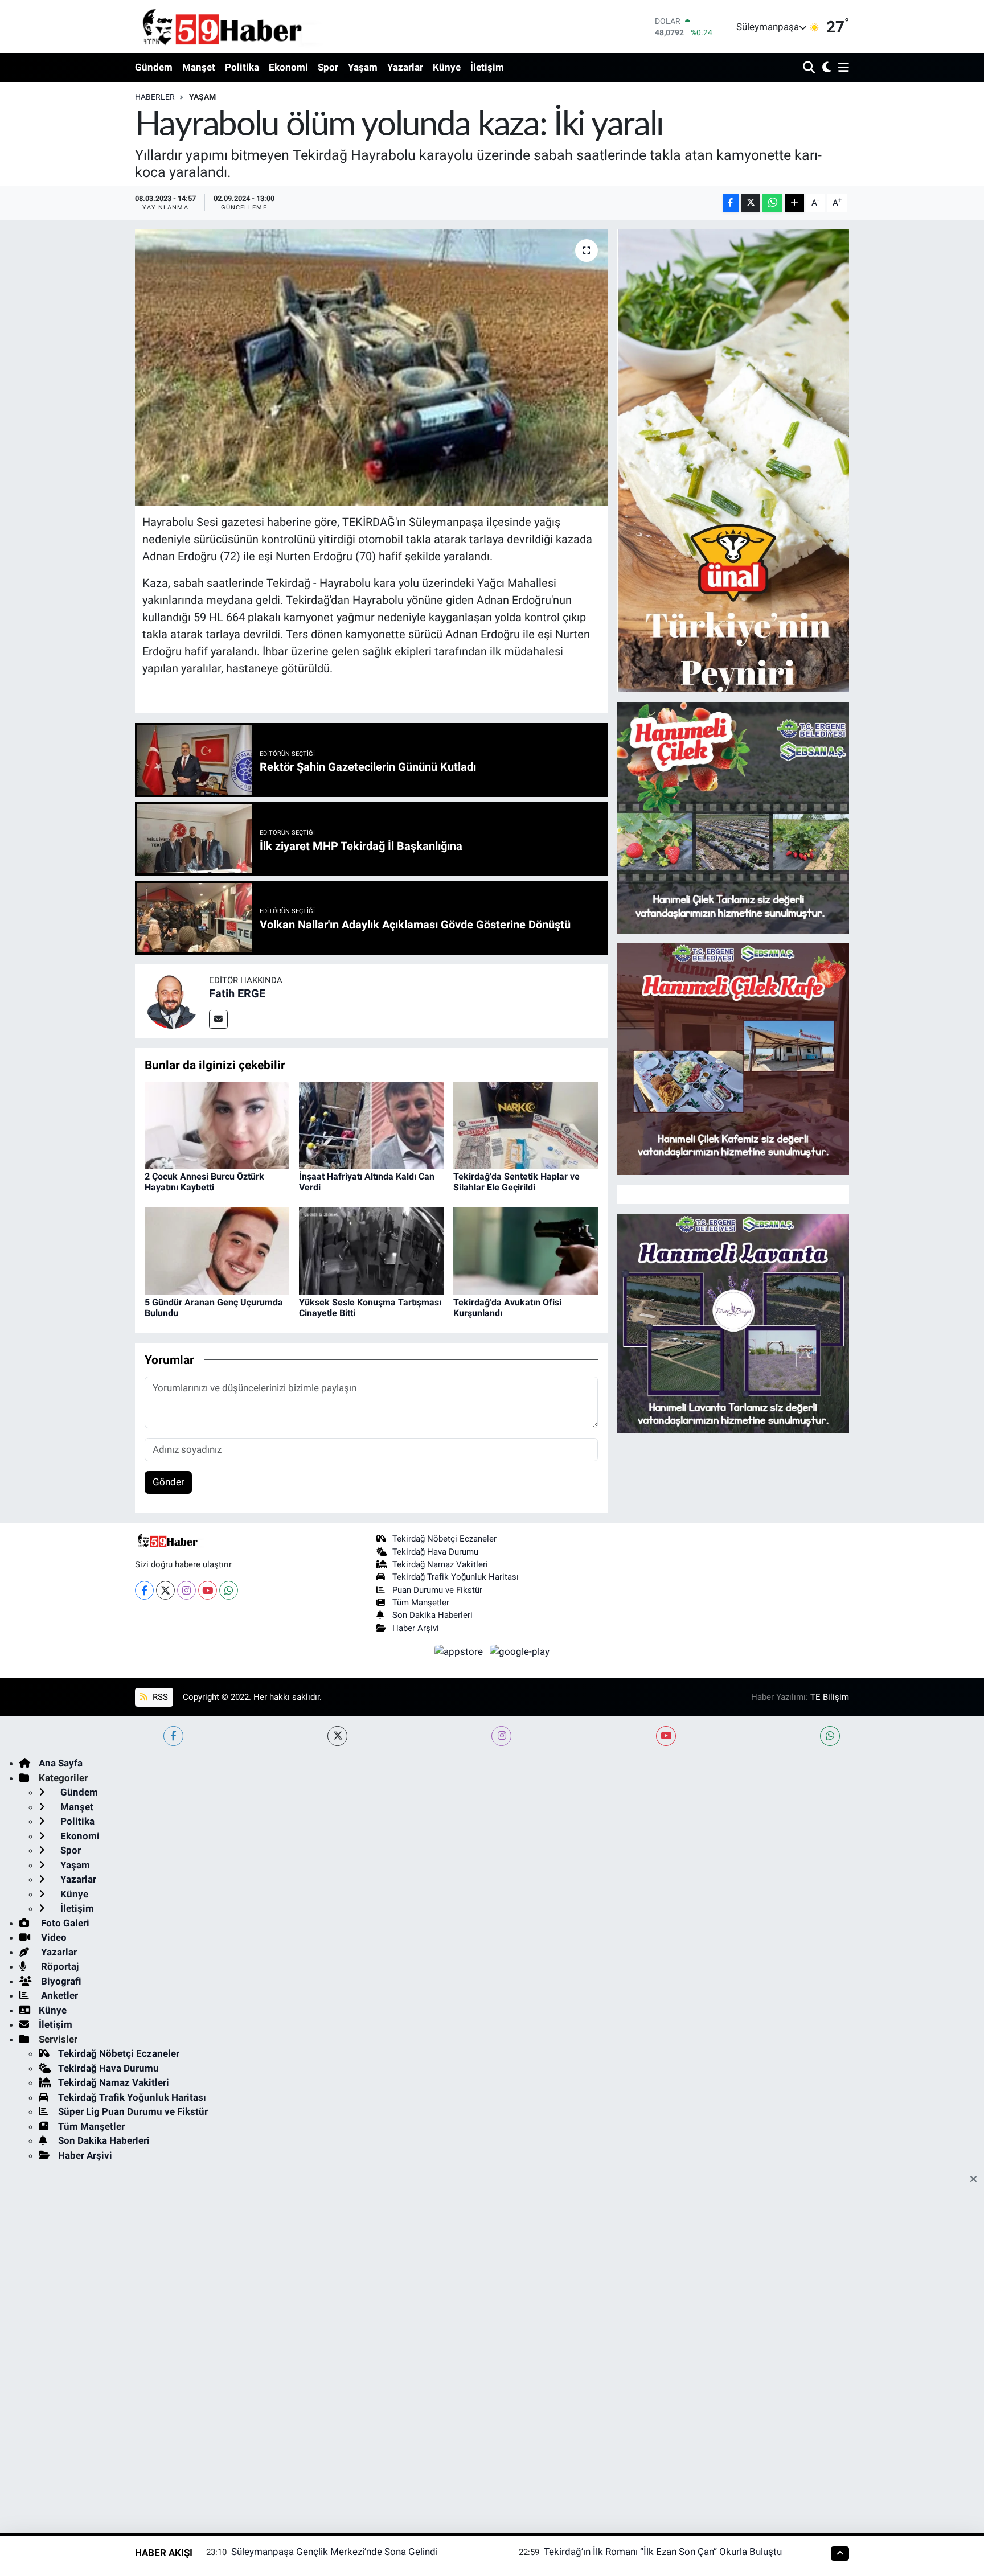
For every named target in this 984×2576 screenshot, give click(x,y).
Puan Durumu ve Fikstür (437, 1590)
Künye (447, 67)
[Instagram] (186, 1590)
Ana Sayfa (61, 1763)
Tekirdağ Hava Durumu (435, 1552)
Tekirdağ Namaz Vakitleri (440, 1564)
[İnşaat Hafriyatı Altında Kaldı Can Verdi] (371, 1124)
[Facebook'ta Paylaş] (731, 203)
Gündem (154, 67)
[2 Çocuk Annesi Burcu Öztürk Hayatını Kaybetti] (217, 1124)
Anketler (58, 1995)
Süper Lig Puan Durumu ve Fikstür (133, 2111)
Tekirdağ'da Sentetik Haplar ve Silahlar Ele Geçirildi (516, 1182)
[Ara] (810, 68)
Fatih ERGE (237, 993)
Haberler (155, 97)
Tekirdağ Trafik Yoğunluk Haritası (456, 1577)
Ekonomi (288, 67)
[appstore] (460, 1651)
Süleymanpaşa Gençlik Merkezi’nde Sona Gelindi (335, 2552)
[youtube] (666, 1736)
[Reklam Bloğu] (733, 460)
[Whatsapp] (229, 1590)
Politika (242, 67)
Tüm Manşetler (421, 1603)
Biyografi (60, 1981)
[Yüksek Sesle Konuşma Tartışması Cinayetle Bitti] (371, 1250)
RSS (159, 1697)
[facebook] (173, 1736)
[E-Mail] (218, 1019)
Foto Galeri (64, 1923)
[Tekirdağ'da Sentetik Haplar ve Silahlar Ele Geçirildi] (526, 1124)
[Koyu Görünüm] (825, 68)
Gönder (169, 1482)
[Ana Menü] (842, 68)
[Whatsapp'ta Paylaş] (772, 203)
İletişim (487, 67)
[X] (165, 1590)
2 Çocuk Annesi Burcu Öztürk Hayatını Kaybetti (204, 1182)
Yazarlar (405, 67)
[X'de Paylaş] (751, 203)
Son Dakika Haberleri (432, 1615)
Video (53, 1937)
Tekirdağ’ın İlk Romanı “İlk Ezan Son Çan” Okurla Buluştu (663, 2552)
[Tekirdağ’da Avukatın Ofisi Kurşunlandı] (526, 1250)
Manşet (199, 67)
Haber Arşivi (416, 1628)
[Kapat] (977, 2180)
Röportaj (59, 1966)
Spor (328, 67)
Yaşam (363, 67)
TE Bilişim (830, 1697)
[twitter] (337, 1736)
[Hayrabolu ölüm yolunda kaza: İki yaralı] (372, 368)
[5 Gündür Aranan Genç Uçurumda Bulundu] (217, 1250)
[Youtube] (208, 1590)
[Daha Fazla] (795, 203)
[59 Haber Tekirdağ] (249, 26)
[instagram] (501, 1736)
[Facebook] (144, 1590)
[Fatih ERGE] (172, 1000)
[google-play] (520, 1651)
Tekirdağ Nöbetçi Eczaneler (444, 1539)
